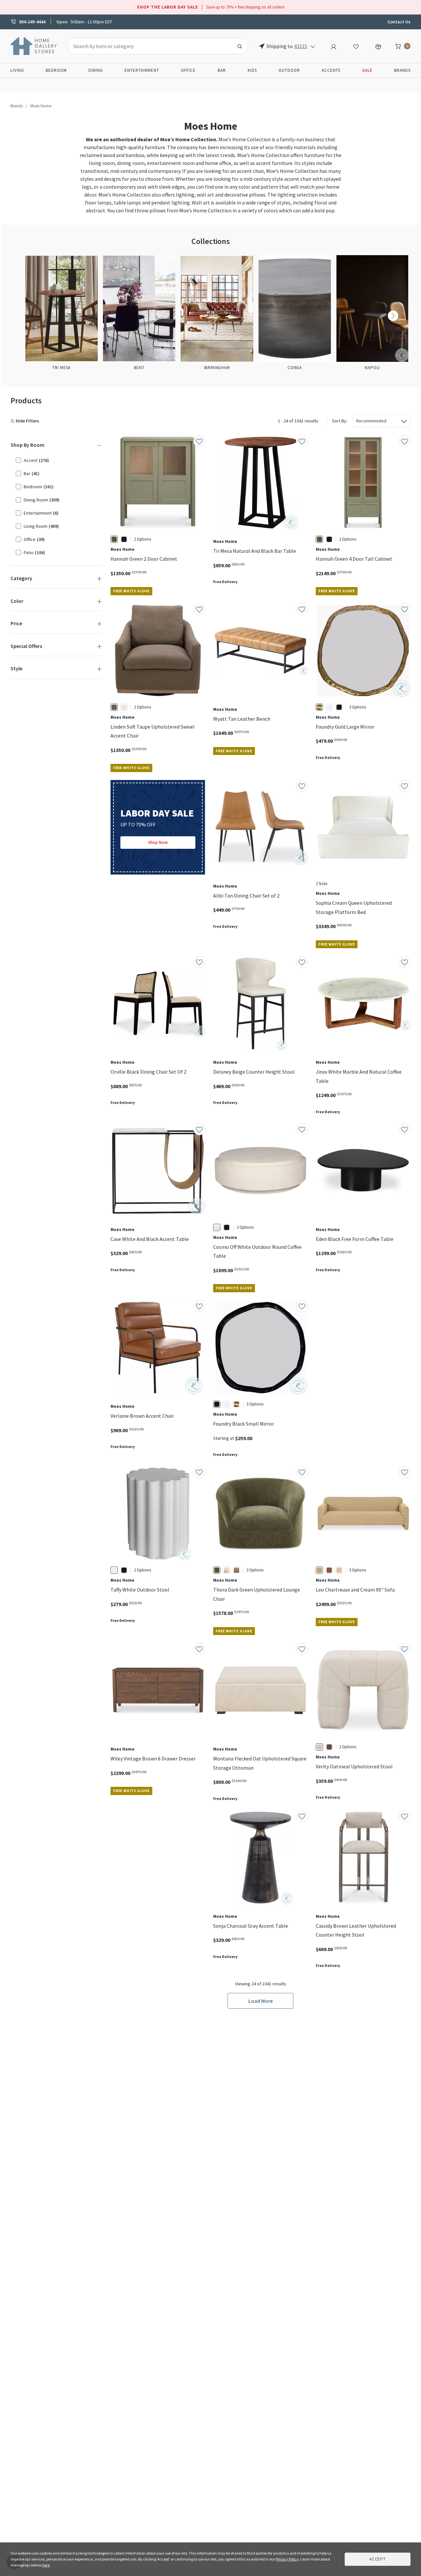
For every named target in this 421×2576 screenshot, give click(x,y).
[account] (334, 46)
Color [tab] (17, 601)
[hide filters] (26, 421)
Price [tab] (16, 623)
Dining (96, 70)
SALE (367, 70)
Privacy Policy (287, 2559)
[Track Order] (378, 46)
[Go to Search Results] (240, 46)
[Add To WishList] (199, 441)
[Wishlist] (356, 46)
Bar (222, 70)
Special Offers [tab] (26, 646)
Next (393, 316)
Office (188, 70)
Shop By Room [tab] (27, 445)
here (46, 2565)
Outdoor (289, 70)
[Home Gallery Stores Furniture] (34, 45)
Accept (378, 2559)
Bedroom (56, 70)
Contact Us (399, 22)
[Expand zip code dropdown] (313, 46)
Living (17, 70)
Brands (402, 70)
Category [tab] (21, 578)
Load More (260, 2001)
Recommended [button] (371, 421)
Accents (331, 70)
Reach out (131, 1887)
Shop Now (158, 842)
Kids (252, 70)
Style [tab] (16, 668)
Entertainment (142, 70)
